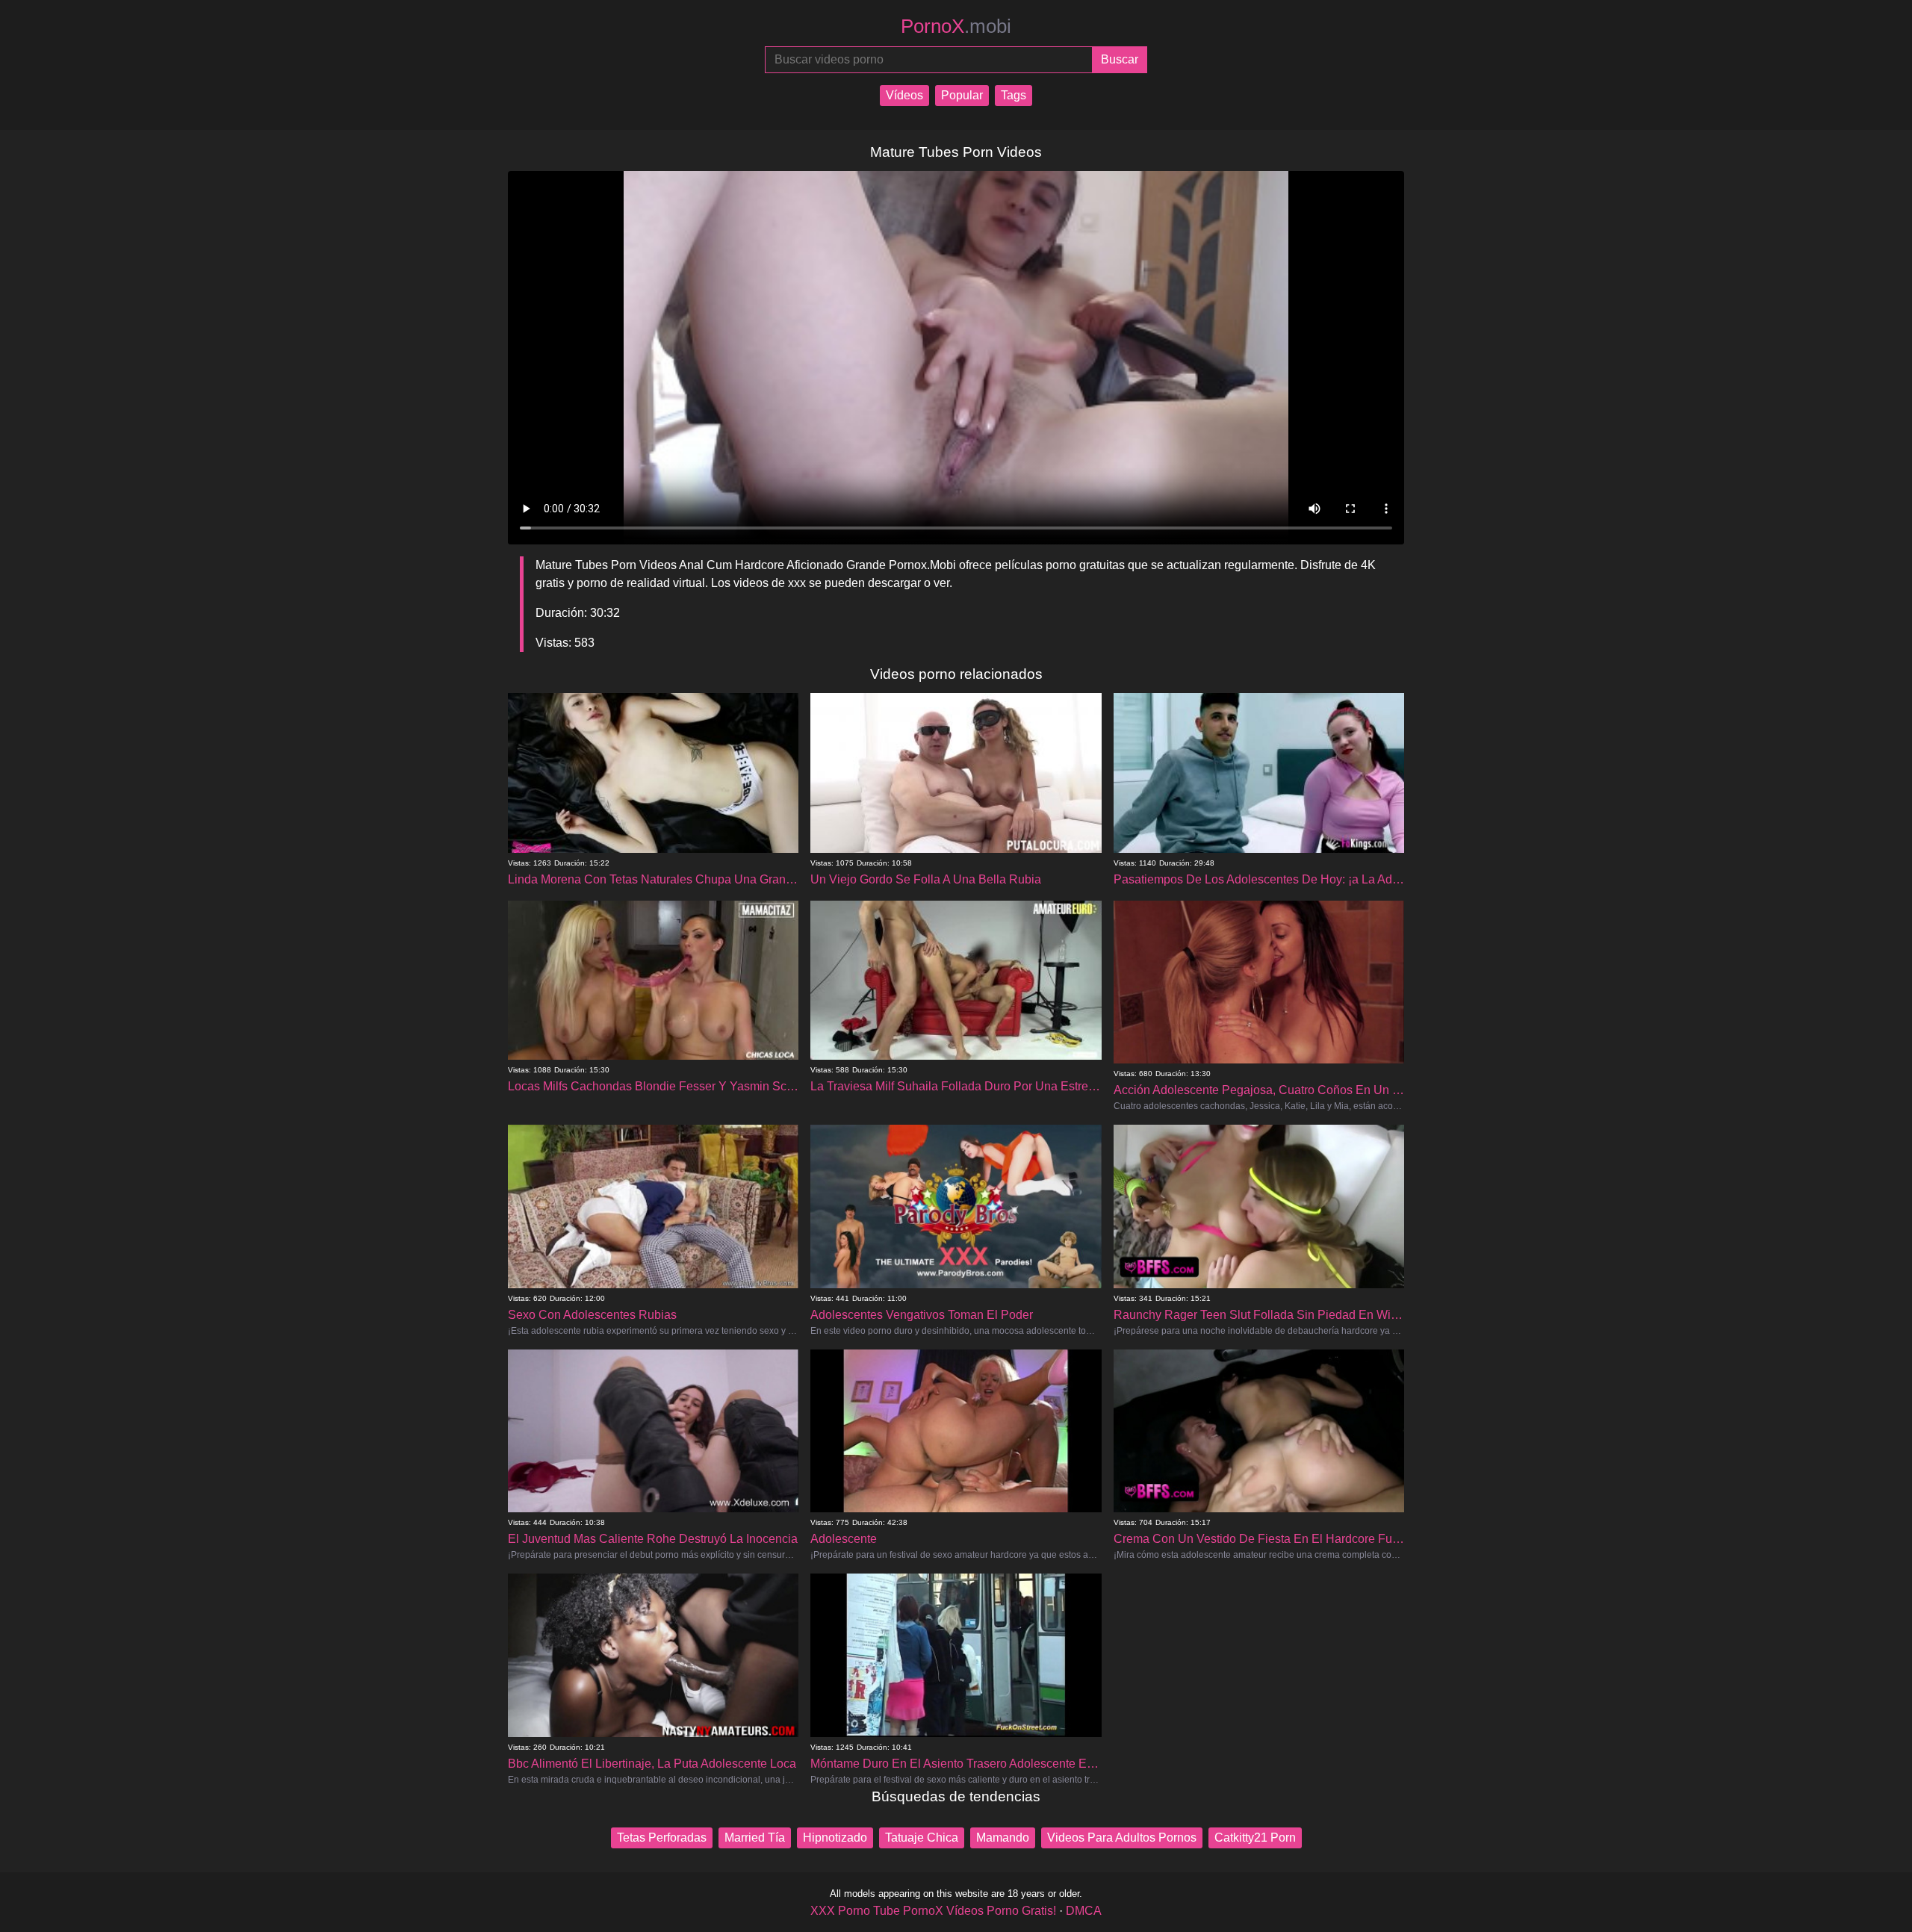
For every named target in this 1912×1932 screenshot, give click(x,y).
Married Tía (755, 1838)
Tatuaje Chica (922, 1838)
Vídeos (904, 95)
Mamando (1003, 1838)
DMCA (1084, 1911)
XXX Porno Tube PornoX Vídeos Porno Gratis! (933, 1911)
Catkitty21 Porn (1255, 1838)
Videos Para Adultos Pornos (1122, 1838)
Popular (962, 95)
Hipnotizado (835, 1838)
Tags (1014, 95)
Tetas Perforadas (662, 1838)
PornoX (956, 26)
